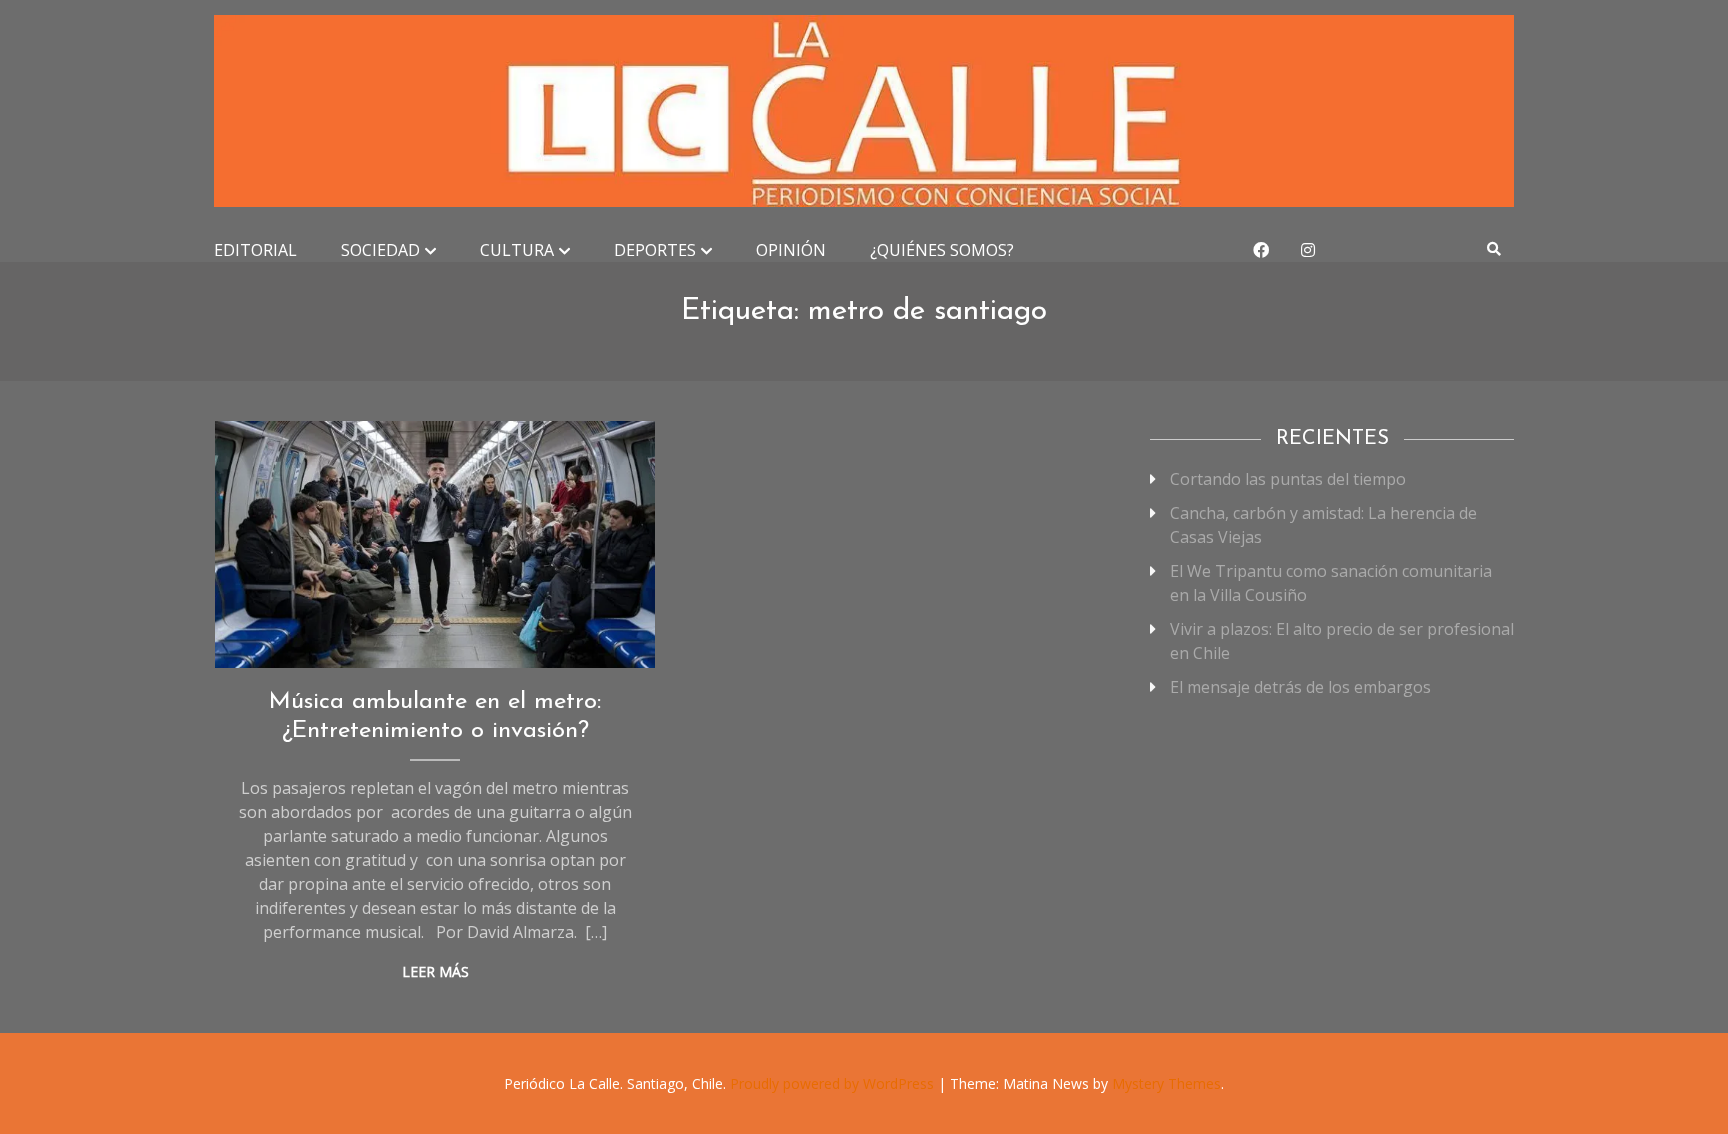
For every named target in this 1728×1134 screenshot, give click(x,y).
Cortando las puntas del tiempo (1288, 479)
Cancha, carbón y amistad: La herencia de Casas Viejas (1323, 525)
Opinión (791, 250)
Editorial (255, 250)
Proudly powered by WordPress (834, 1083)
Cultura (517, 250)
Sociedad (380, 250)
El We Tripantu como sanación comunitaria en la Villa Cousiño (1331, 583)
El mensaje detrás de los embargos (1300, 687)
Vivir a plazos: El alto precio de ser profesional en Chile (1342, 641)
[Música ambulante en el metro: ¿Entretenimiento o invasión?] (435, 544)
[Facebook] (1261, 250)
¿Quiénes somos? (942, 250)
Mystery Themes (1166, 1083)
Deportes (655, 250)
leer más (435, 971)
